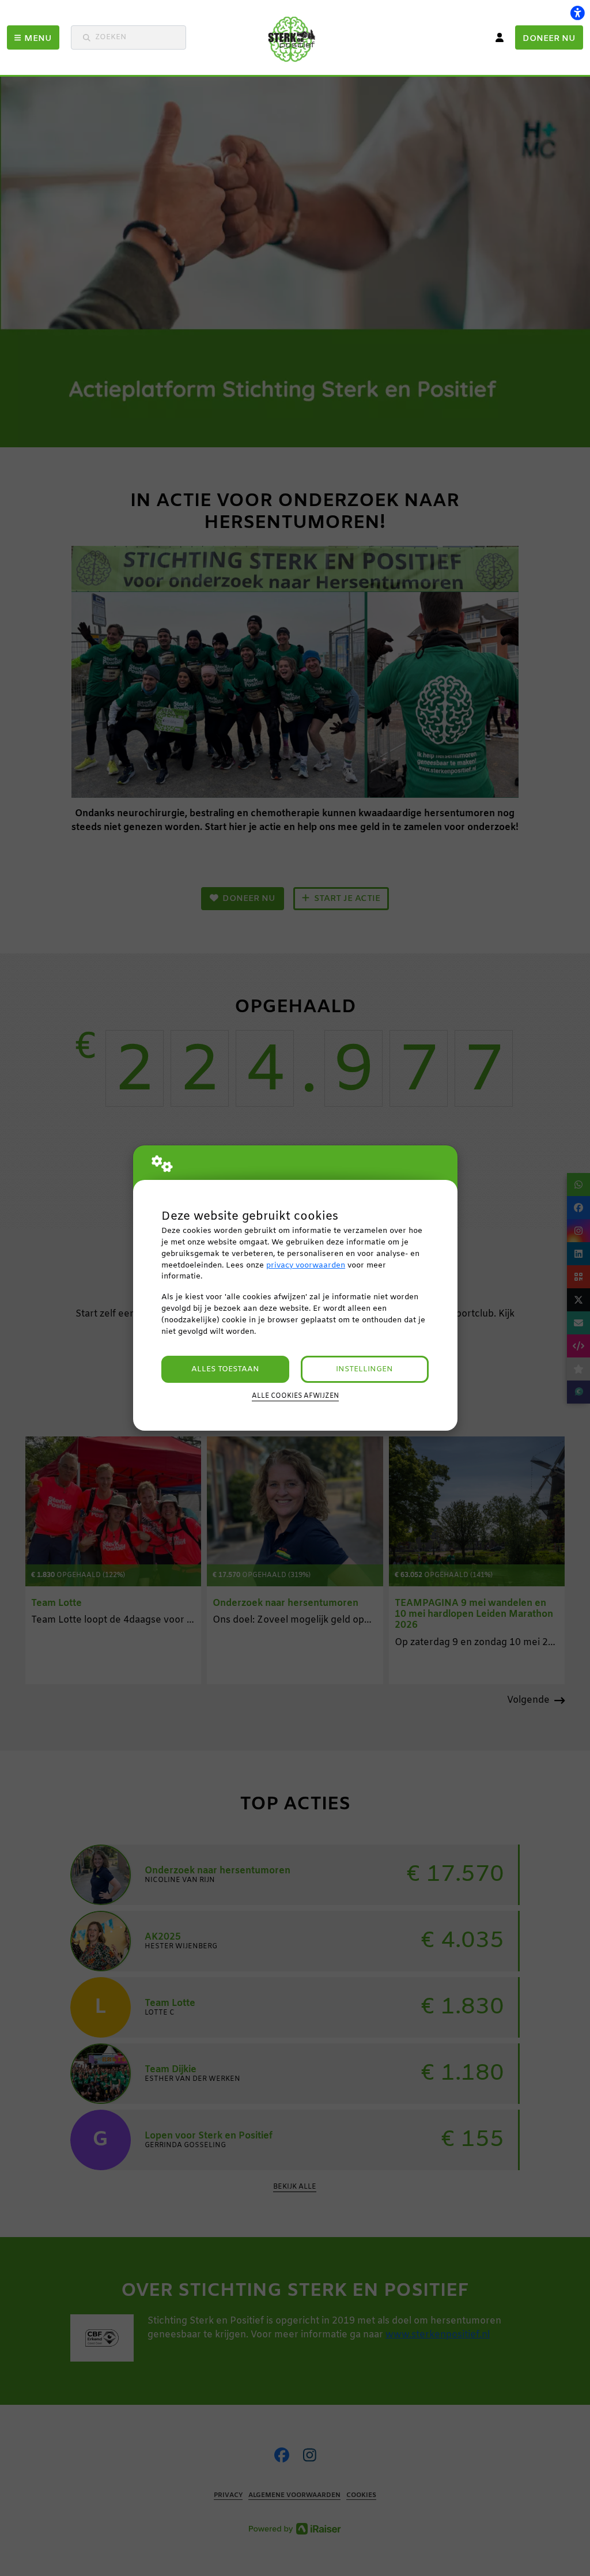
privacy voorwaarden (306, 1266)
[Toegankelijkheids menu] (577, 13)
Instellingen (364, 1369)
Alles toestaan (225, 1369)
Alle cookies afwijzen (295, 1396)
